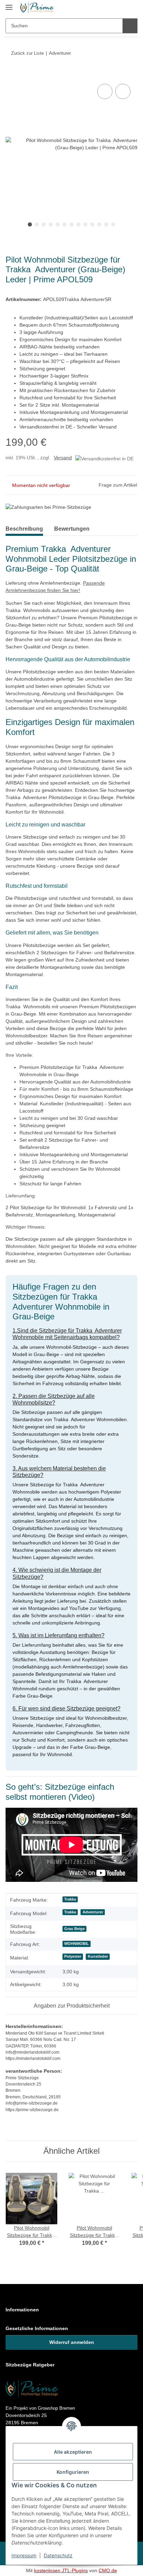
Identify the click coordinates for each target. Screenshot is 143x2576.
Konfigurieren (73, 2472)
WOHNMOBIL (77, 1944)
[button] (104, 8)
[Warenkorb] (131, 8)
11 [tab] (99, 224)
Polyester (73, 1956)
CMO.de (108, 2570)
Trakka (70, 1899)
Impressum (24, 2555)
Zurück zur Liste (27, 53)
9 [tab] (85, 224)
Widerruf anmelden (72, 2342)
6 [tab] (65, 224)
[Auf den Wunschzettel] (123, 91)
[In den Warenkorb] (11, 74)
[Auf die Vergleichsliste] (105, 91)
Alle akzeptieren (73, 2452)
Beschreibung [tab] (26, 529)
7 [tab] (71, 224)
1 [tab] (30, 224)
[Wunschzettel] (117, 8)
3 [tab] (44, 224)
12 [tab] (106, 224)
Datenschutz (58, 2555)
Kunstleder (98, 1956)
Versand (63, 458)
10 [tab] (92, 224)
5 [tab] (58, 224)
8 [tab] (78, 224)
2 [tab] (37, 224)
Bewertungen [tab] (77, 529)
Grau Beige (74, 1929)
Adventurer (93, 1912)
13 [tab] (113, 224)
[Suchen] (129, 26)
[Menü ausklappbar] (9, 4)
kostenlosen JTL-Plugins (61, 2570)
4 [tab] (51, 224)
